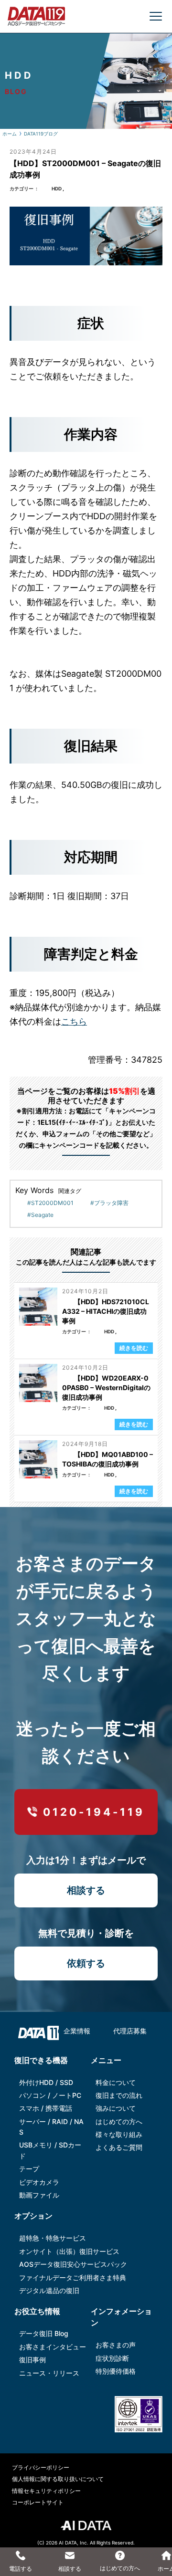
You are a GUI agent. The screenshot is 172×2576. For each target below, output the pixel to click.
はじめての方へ (119, 2121)
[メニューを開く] (156, 16)
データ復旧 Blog (44, 2333)
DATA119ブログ (41, 134)
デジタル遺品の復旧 (49, 2290)
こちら (74, 1021)
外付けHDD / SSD (46, 2082)
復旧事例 (32, 2360)
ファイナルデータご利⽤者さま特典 (73, 2278)
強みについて (116, 2108)
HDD (57, 188)
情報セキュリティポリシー (46, 2491)
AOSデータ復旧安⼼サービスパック (73, 2264)
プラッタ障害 (111, 1203)
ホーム (10, 134)
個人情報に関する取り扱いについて (58, 2479)
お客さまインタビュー (53, 2347)
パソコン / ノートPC (50, 2095)
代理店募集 (130, 2031)
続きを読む (134, 1348)
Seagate (42, 1215)
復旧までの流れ (119, 2095)
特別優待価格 (116, 2371)
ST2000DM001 (52, 1203)
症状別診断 (112, 2358)
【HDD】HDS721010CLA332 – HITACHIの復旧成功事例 (106, 1311)
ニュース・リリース (49, 2373)
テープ (29, 2169)
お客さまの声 (116, 2345)
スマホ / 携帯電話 (46, 2108)
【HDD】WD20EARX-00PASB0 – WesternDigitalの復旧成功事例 (106, 1387)
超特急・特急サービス (53, 2238)
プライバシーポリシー (41, 2467)
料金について (116, 2082)
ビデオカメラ (39, 2182)
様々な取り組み (119, 2134)
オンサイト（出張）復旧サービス (69, 2251)
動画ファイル (39, 2195)
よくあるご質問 (119, 2147)
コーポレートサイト (38, 2502)
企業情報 (77, 2031)
